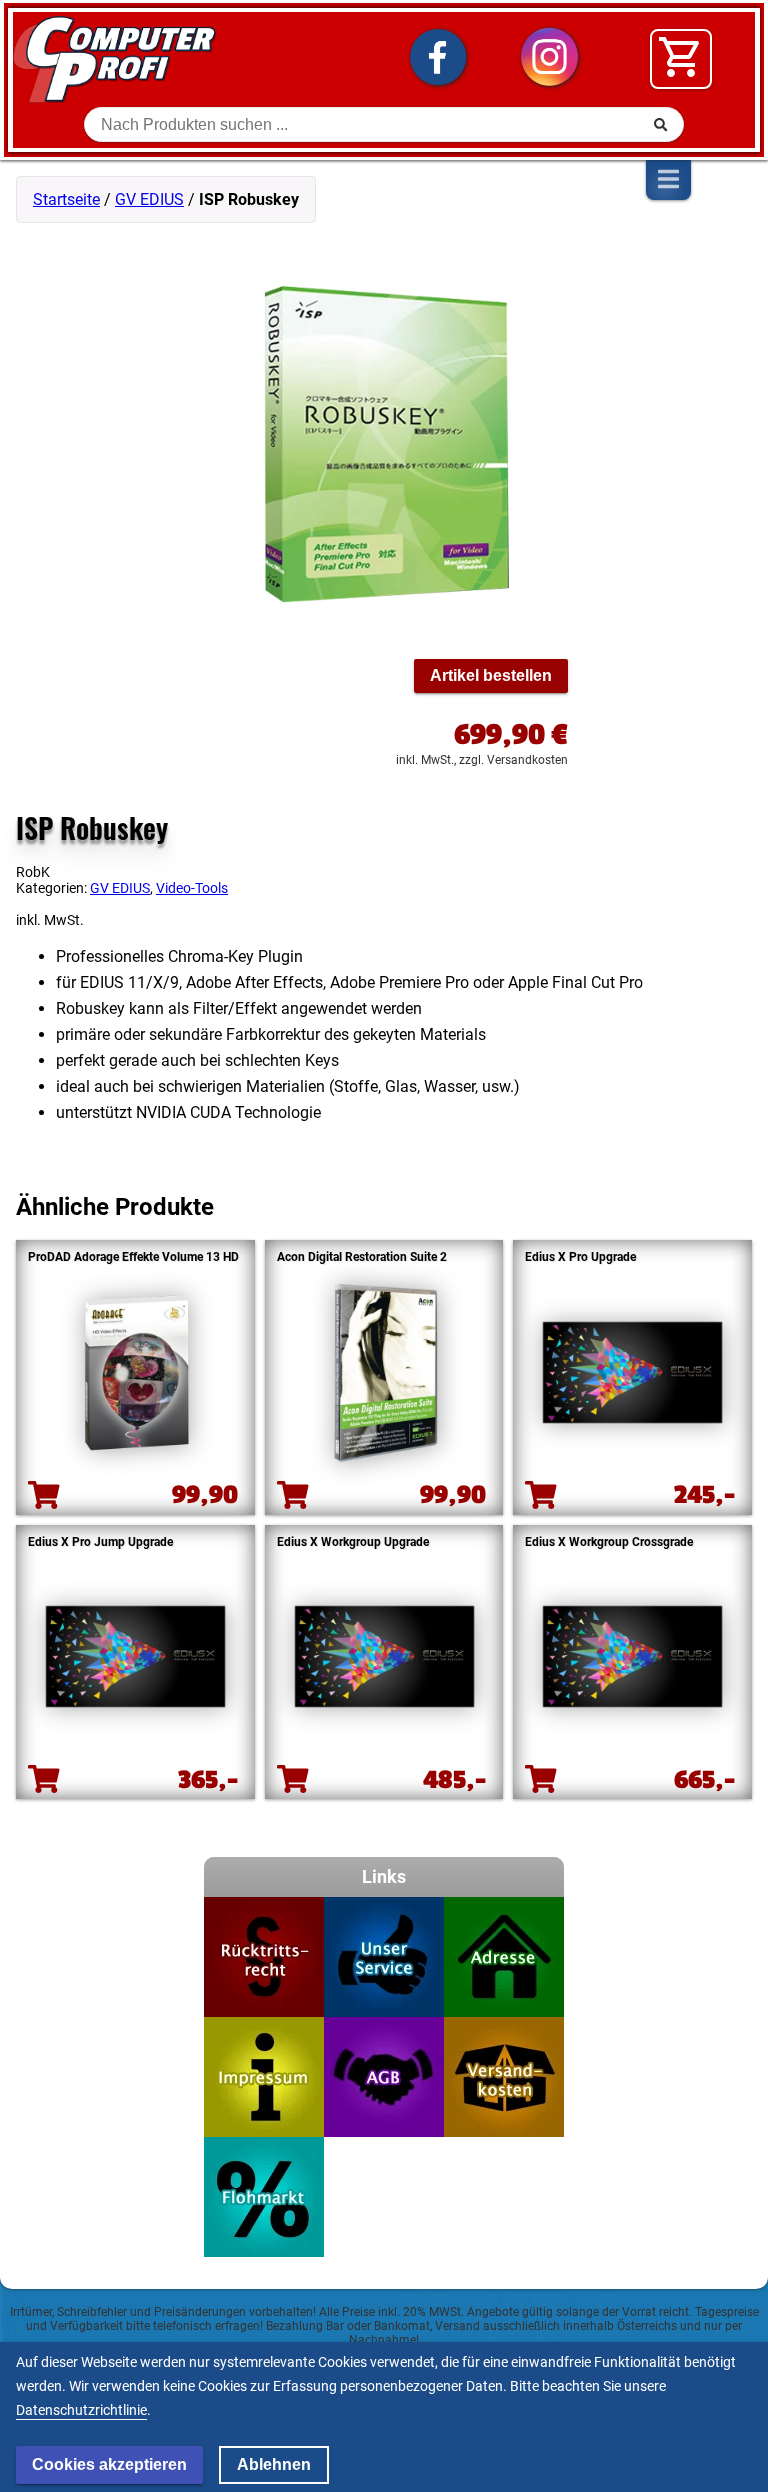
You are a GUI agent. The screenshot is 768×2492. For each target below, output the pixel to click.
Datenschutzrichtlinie (81, 2410)
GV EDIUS (149, 199)
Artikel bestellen (491, 675)
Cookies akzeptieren (109, 2464)
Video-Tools (192, 888)
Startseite (66, 199)
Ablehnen (274, 2464)
